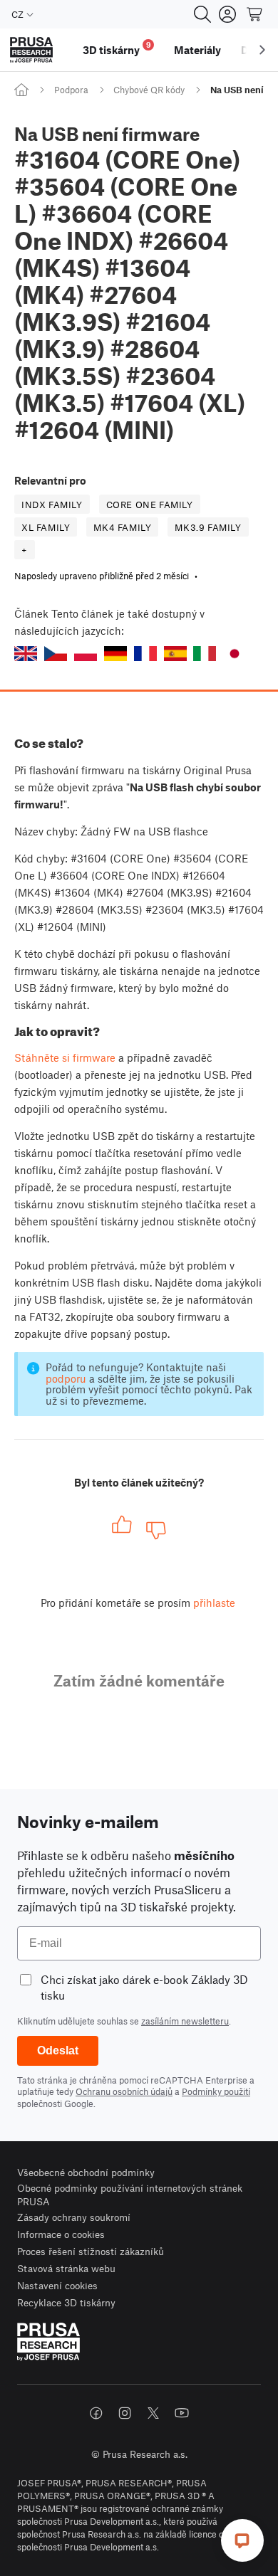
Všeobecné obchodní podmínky (86, 2172)
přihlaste (214, 1603)
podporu (66, 1378)
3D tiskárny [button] (117, 48)
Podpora (71, 90)
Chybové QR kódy (149, 90)
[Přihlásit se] (227, 14)
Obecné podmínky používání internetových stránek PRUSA (130, 2195)
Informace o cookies (61, 2234)
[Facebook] (96, 2413)
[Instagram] (125, 2413)
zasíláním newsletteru (185, 2021)
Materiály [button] (197, 50)
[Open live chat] (242, 2540)
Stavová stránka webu (66, 2268)
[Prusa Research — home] (31, 50)
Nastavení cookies (57, 2285)
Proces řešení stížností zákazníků (91, 2251)
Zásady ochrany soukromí (74, 2217)
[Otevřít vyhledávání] (202, 14)
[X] (153, 2413)
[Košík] (255, 14)
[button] (26, 654)
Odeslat (58, 2050)
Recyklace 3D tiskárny (66, 2302)
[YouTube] (182, 2413)
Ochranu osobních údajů (124, 2091)
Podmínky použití (216, 2091)
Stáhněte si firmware (65, 1057)
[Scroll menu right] (262, 50)
